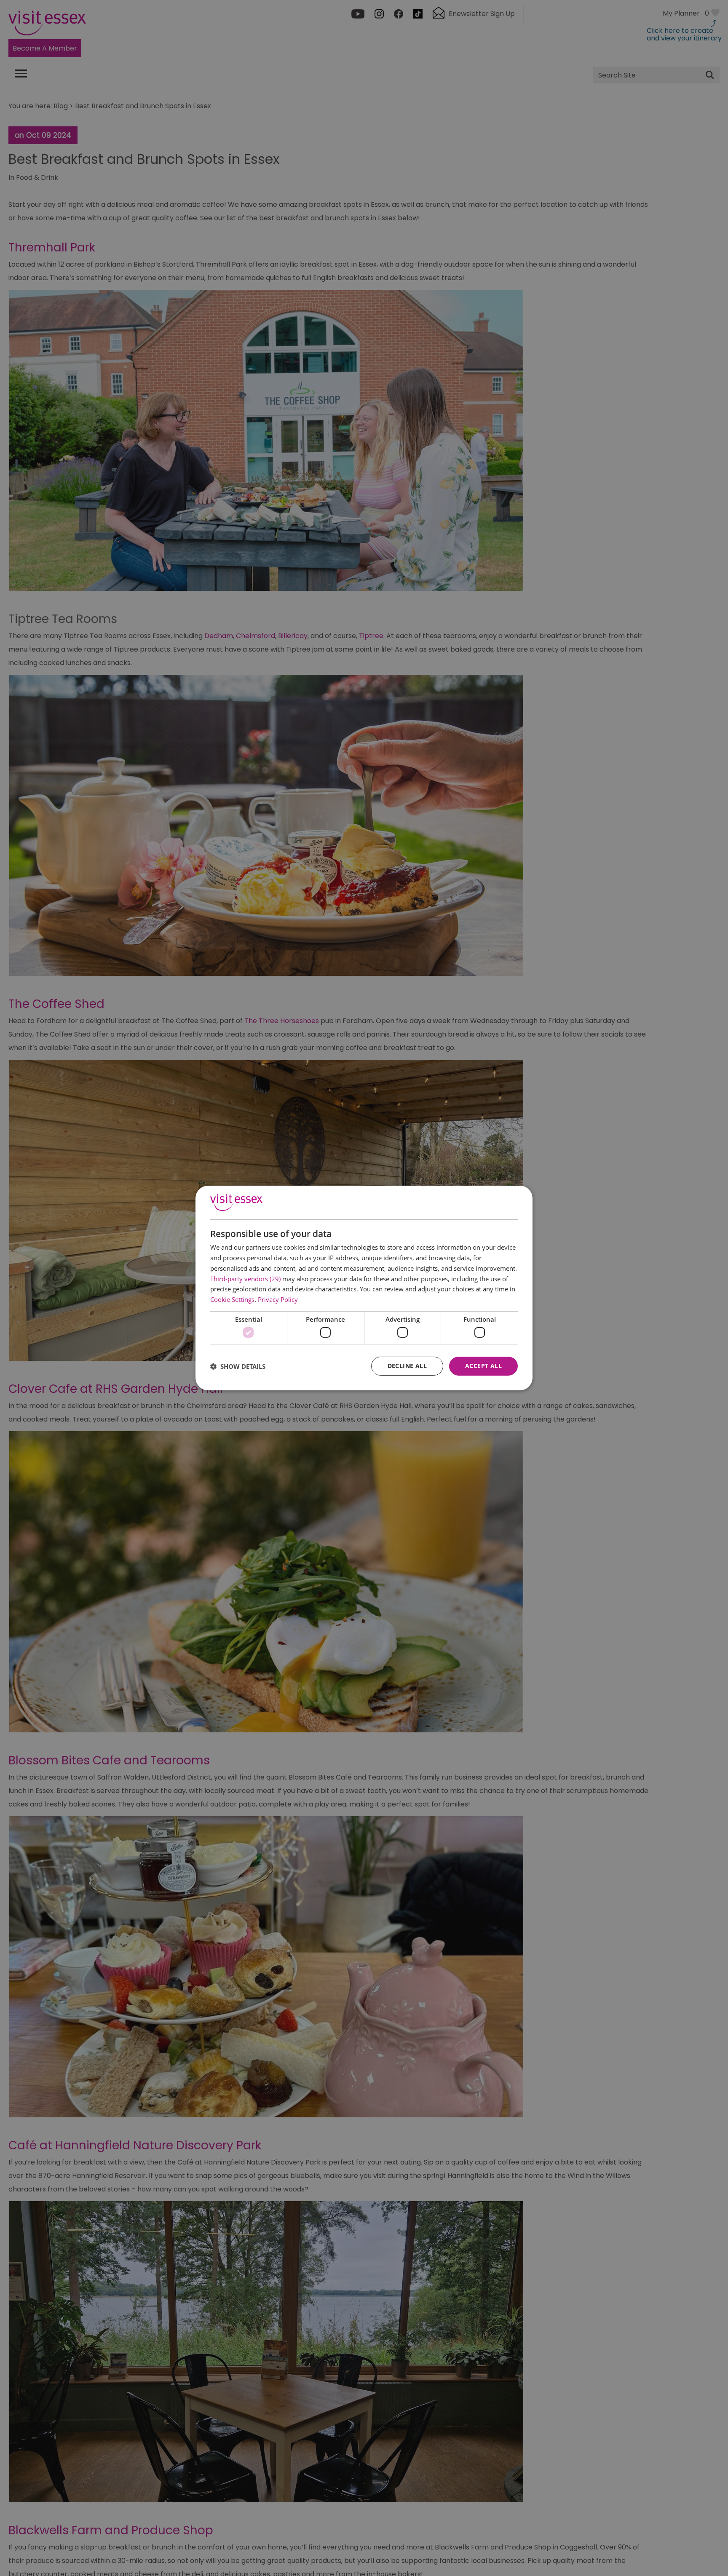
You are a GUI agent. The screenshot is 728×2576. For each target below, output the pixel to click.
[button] (238, 1366)
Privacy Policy (278, 1299)
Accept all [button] (483, 1366)
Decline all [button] (407, 1366)
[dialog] (364, 1288)
